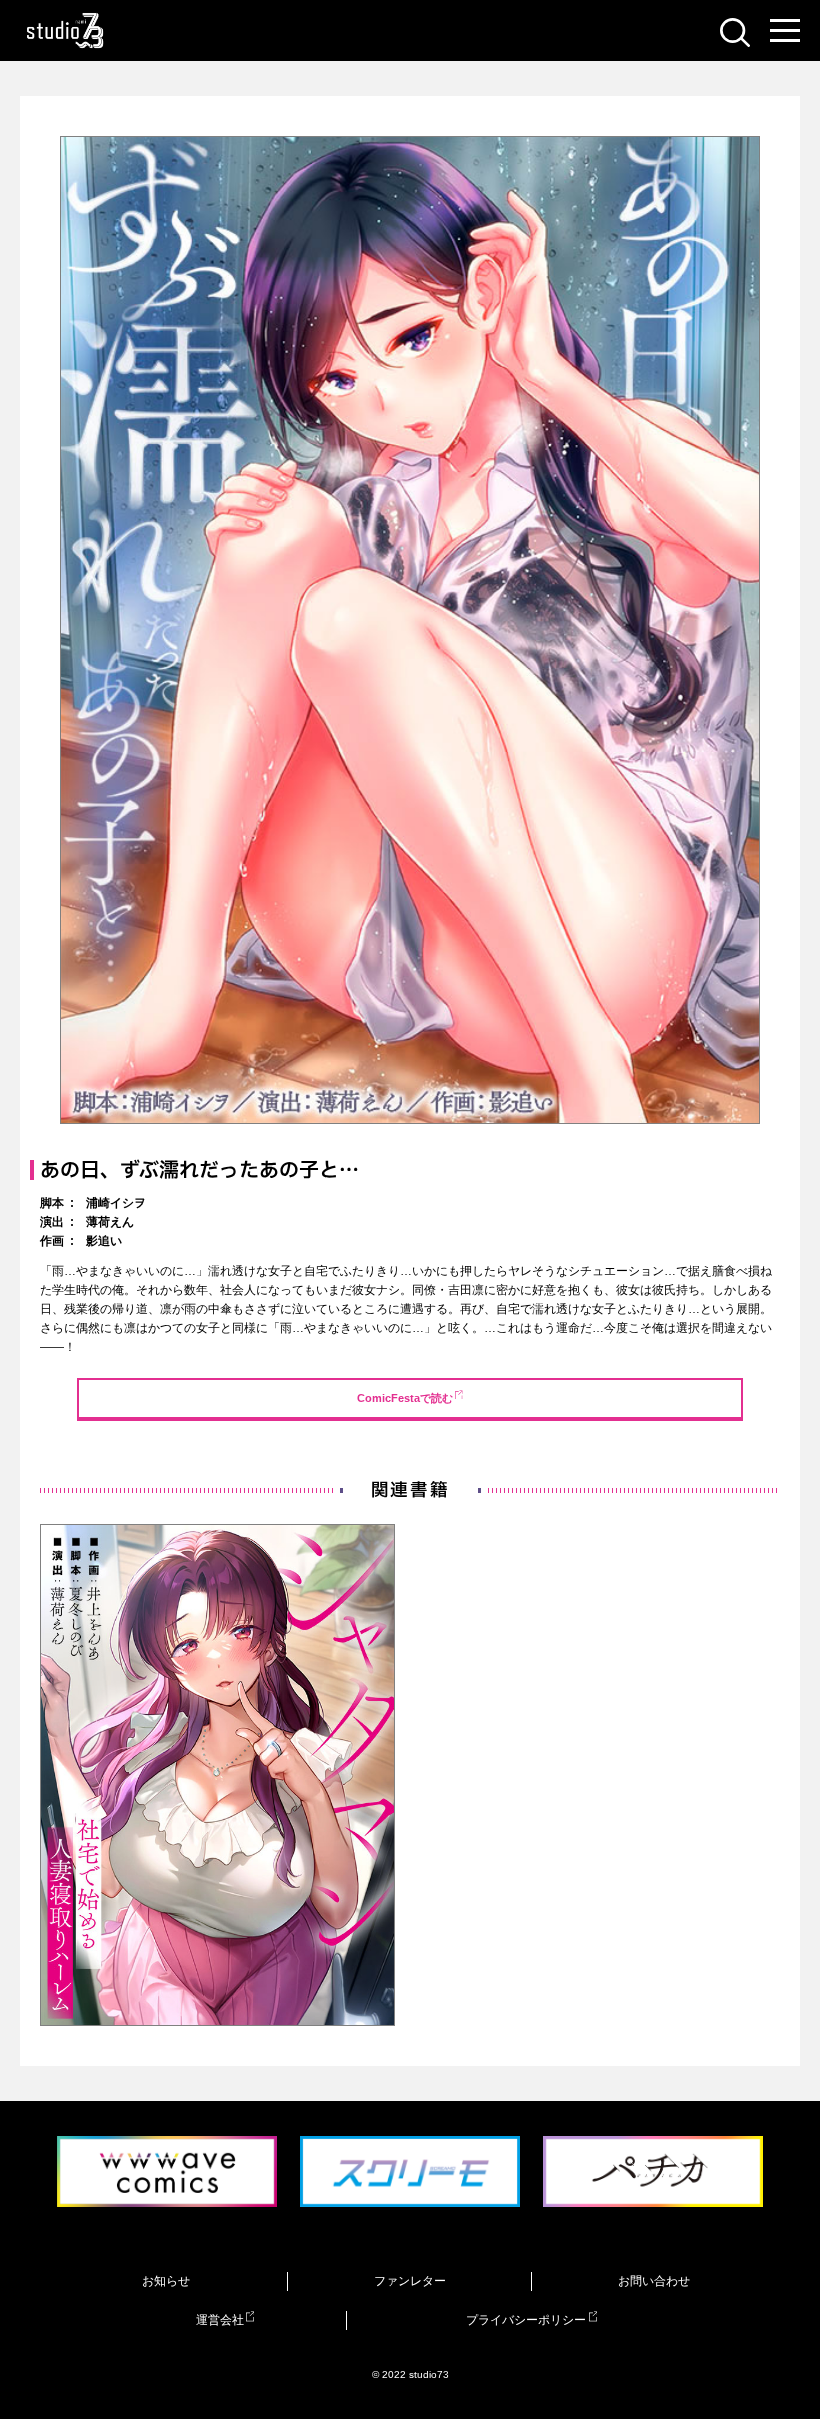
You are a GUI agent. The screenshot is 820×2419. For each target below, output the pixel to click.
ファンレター (410, 2281)
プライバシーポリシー (526, 2320)
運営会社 (220, 2320)
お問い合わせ (654, 2281)
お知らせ (166, 2281)
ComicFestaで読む (405, 1398)
